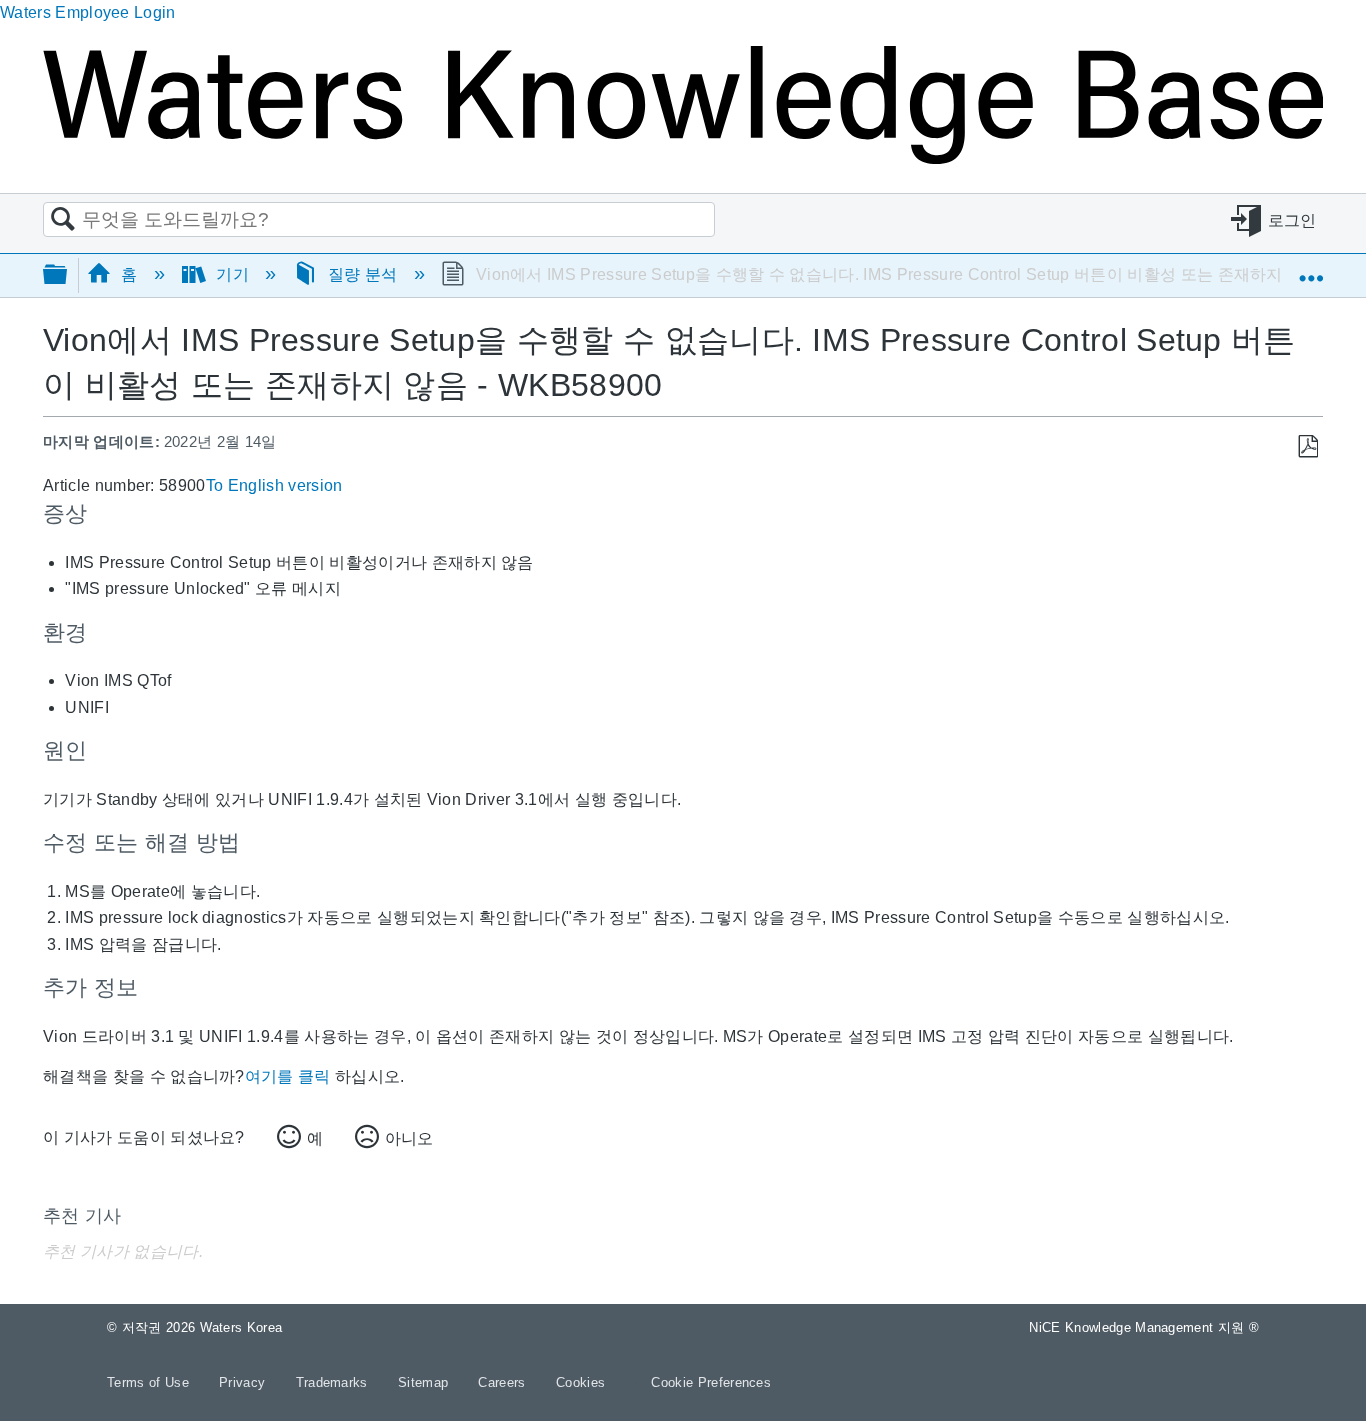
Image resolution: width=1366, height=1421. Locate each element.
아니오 (409, 1138)
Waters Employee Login (88, 12)
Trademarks (334, 1382)
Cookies (580, 1382)
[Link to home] (683, 158)
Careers (504, 1382)
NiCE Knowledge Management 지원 (1144, 1327)
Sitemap (425, 1382)
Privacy (244, 1382)
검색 (63, 220)
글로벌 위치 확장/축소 (1311, 269)
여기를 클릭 (288, 1076)
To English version (274, 485)
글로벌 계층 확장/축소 (68, 275)
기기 (232, 274)
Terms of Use (150, 1382)
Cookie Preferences (711, 1382)
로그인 (1292, 220)
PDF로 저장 (1307, 447)
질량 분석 (362, 274)
